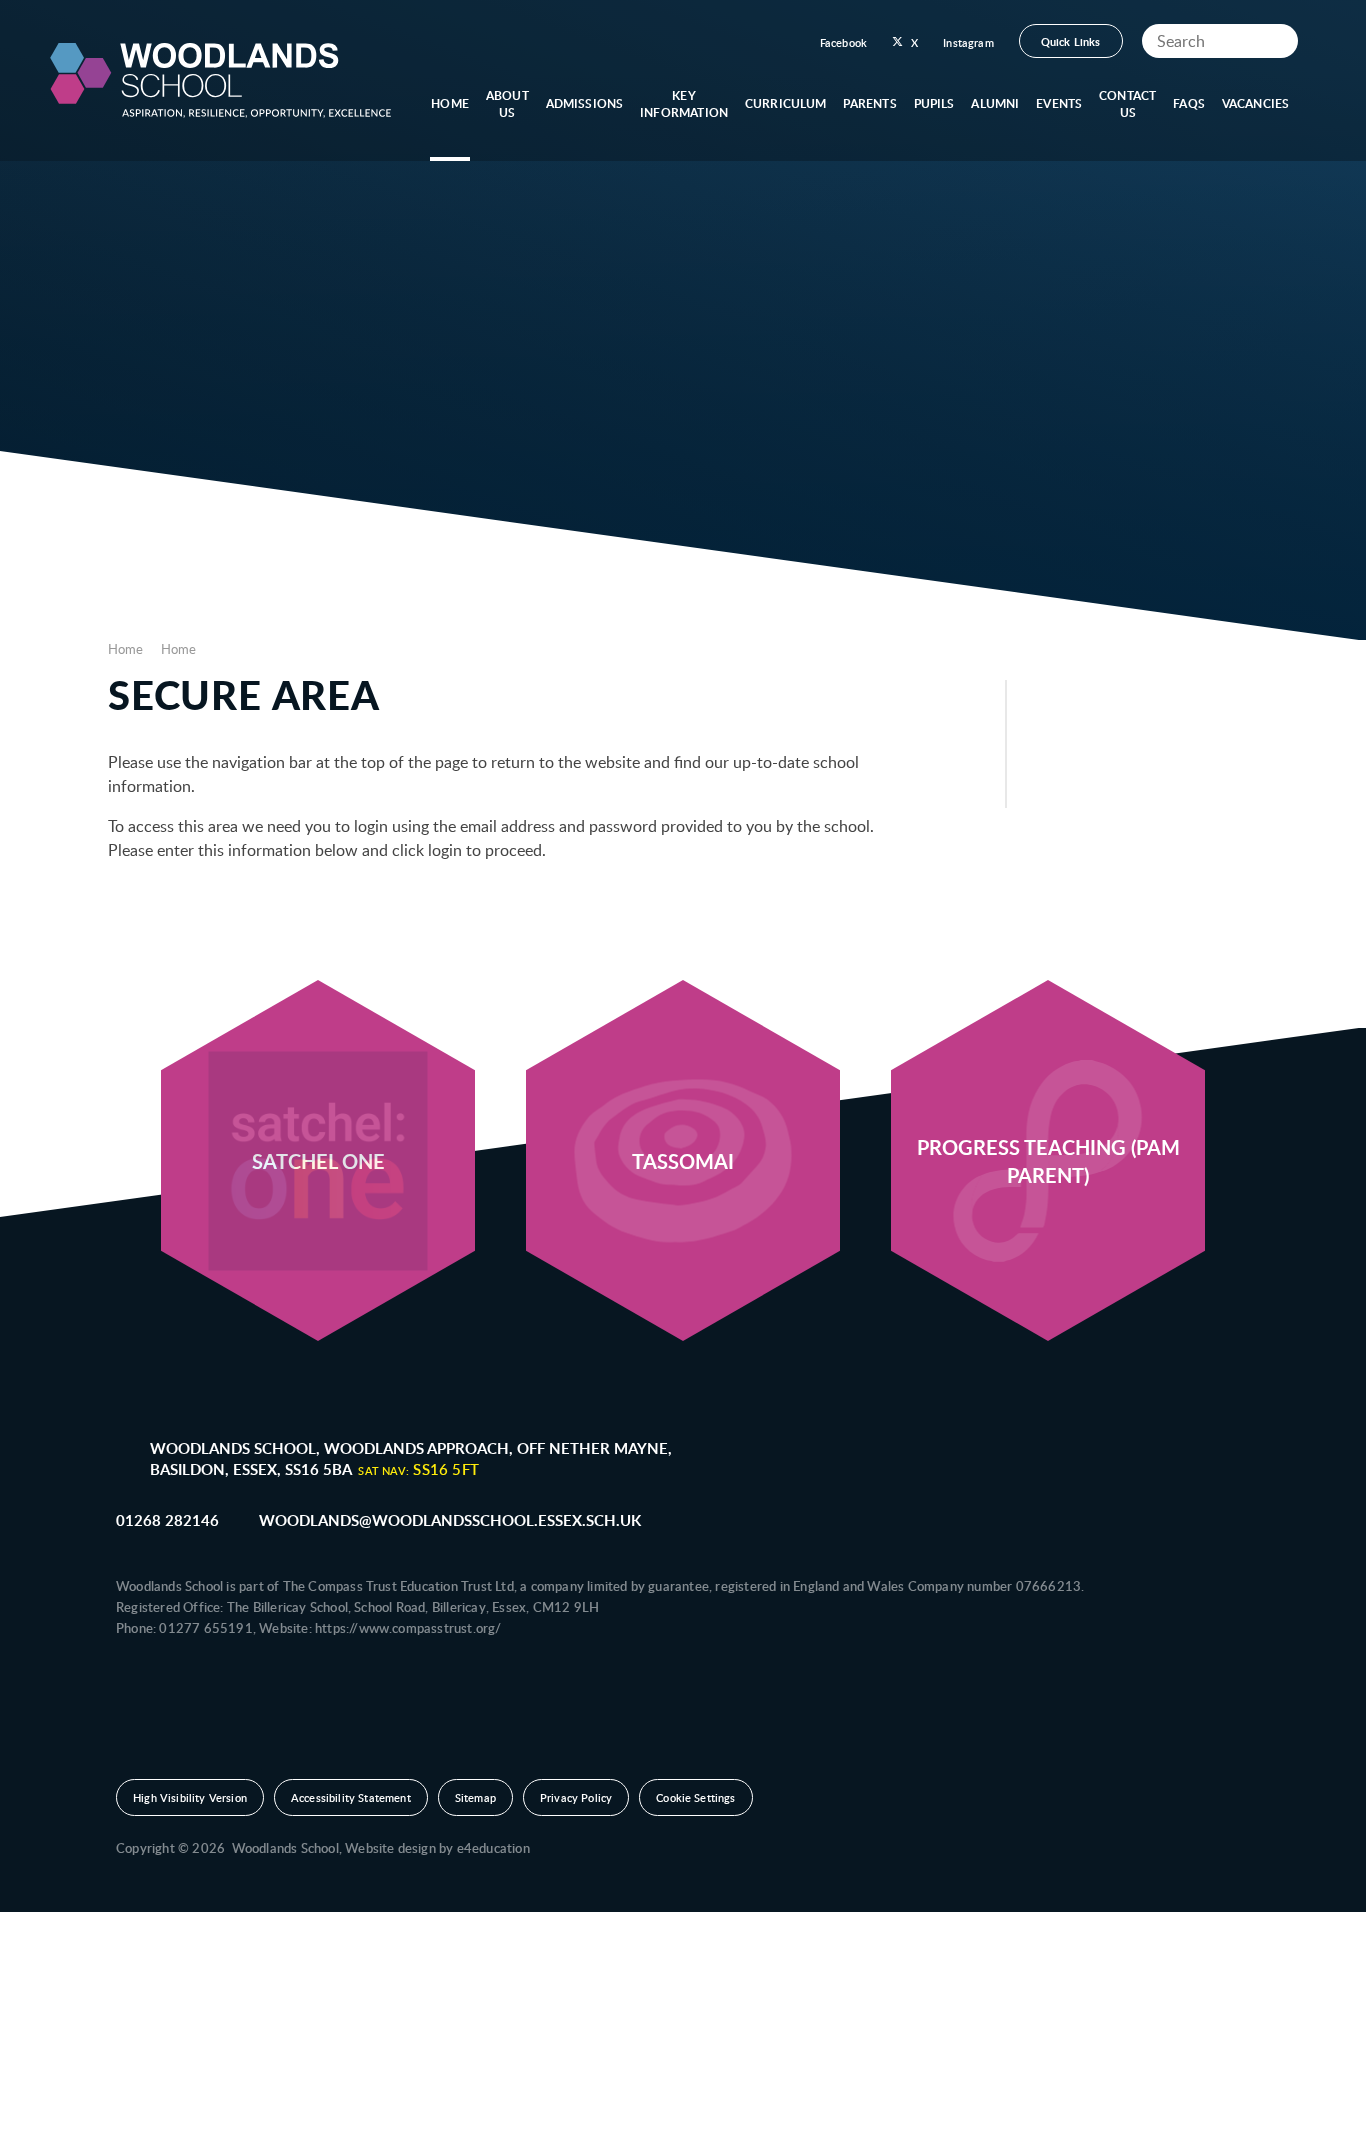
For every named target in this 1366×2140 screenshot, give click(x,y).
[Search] (1278, 41)
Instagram (968, 42)
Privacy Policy (576, 1797)
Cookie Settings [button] (695, 1797)
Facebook (843, 42)
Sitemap (475, 1797)
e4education (493, 1848)
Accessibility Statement (351, 1797)
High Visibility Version (190, 1797)
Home (125, 649)
